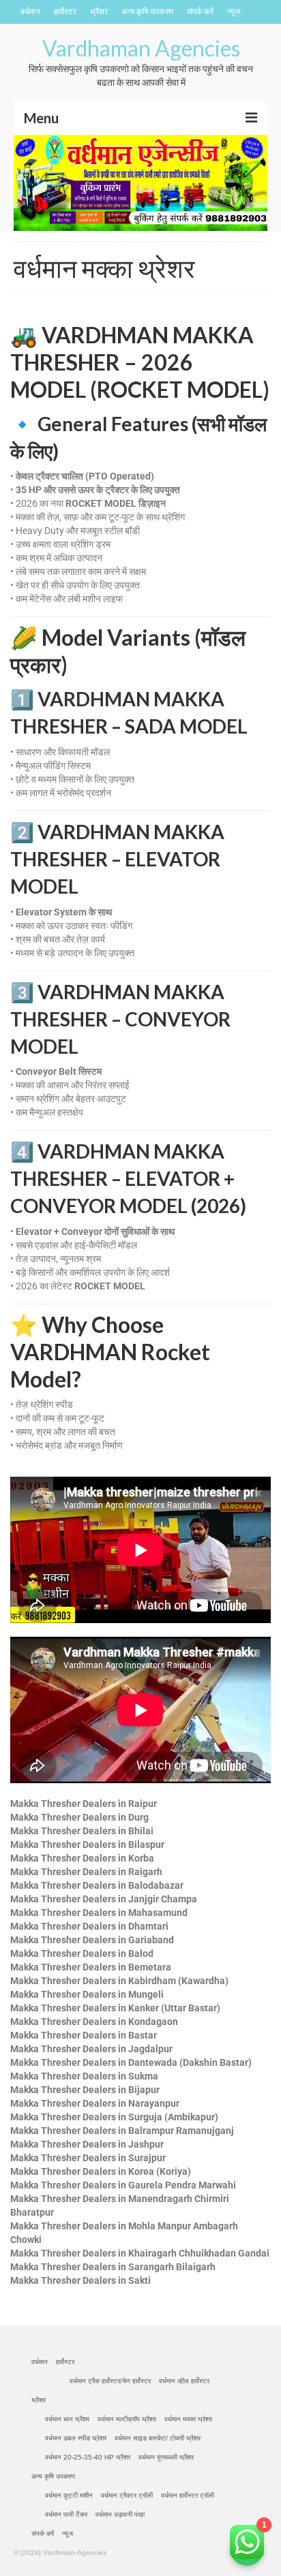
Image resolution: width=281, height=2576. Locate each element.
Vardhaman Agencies (141, 48)
